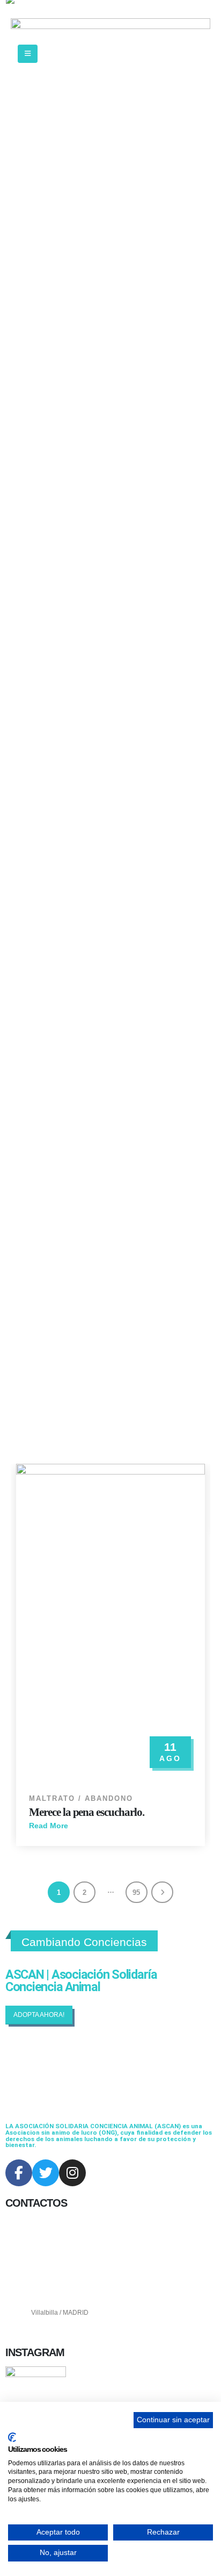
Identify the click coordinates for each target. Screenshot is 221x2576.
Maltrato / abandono (81, 1799)
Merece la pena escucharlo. (87, 1812)
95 (136, 1892)
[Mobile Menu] (28, 54)
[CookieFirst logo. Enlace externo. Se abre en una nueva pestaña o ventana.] (12, 2437)
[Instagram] (72, 2173)
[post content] (110, 1623)
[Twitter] (46, 2173)
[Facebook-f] (19, 2173)
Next (162, 1892)
